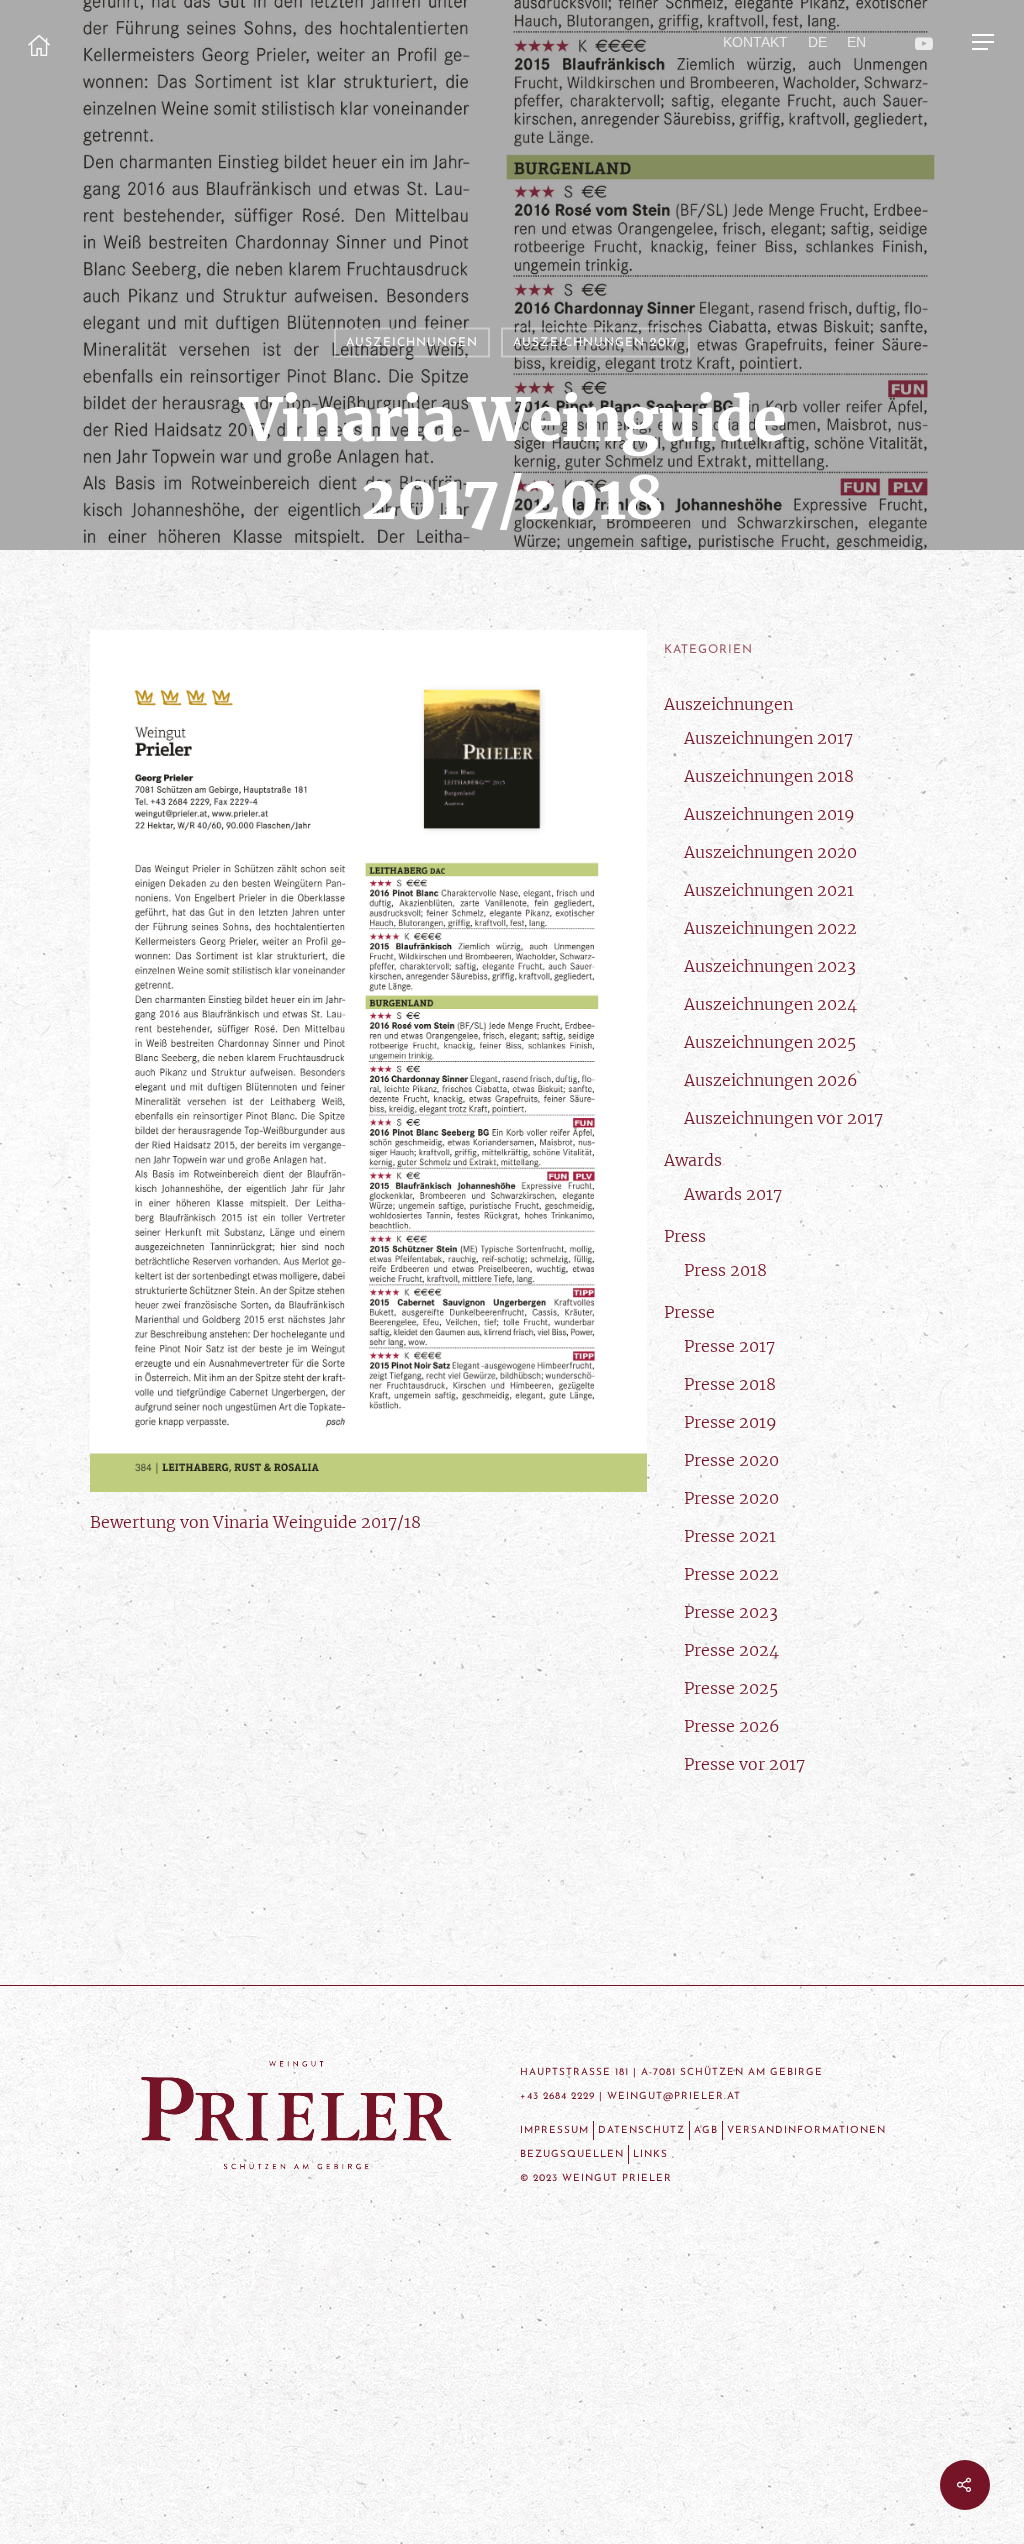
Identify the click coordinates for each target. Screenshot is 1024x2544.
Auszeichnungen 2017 (595, 343)
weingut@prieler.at (674, 2096)
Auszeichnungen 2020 (770, 852)
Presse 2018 (730, 1384)
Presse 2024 (731, 1650)
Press (685, 1236)
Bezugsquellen (572, 2154)
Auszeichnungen (412, 343)
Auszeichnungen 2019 (769, 814)
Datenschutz (641, 2130)
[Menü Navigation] (984, 42)
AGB (706, 2130)
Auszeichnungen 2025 (770, 1042)
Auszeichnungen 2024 (770, 1004)
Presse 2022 (731, 1574)
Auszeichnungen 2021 (769, 890)
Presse (689, 1312)
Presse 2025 (731, 1688)
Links (650, 2154)
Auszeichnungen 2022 (770, 928)
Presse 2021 (730, 1536)
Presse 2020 (731, 1460)
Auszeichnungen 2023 (770, 966)
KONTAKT (755, 42)
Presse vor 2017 (744, 1764)
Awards (693, 1160)
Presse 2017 (729, 1346)
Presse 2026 (732, 1726)
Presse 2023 (731, 1612)
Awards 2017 (733, 1194)
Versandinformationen (806, 2130)
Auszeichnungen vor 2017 (783, 1118)
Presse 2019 (730, 1422)
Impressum (554, 2130)
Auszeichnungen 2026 (771, 1080)
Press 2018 (725, 1270)
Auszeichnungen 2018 (769, 776)
